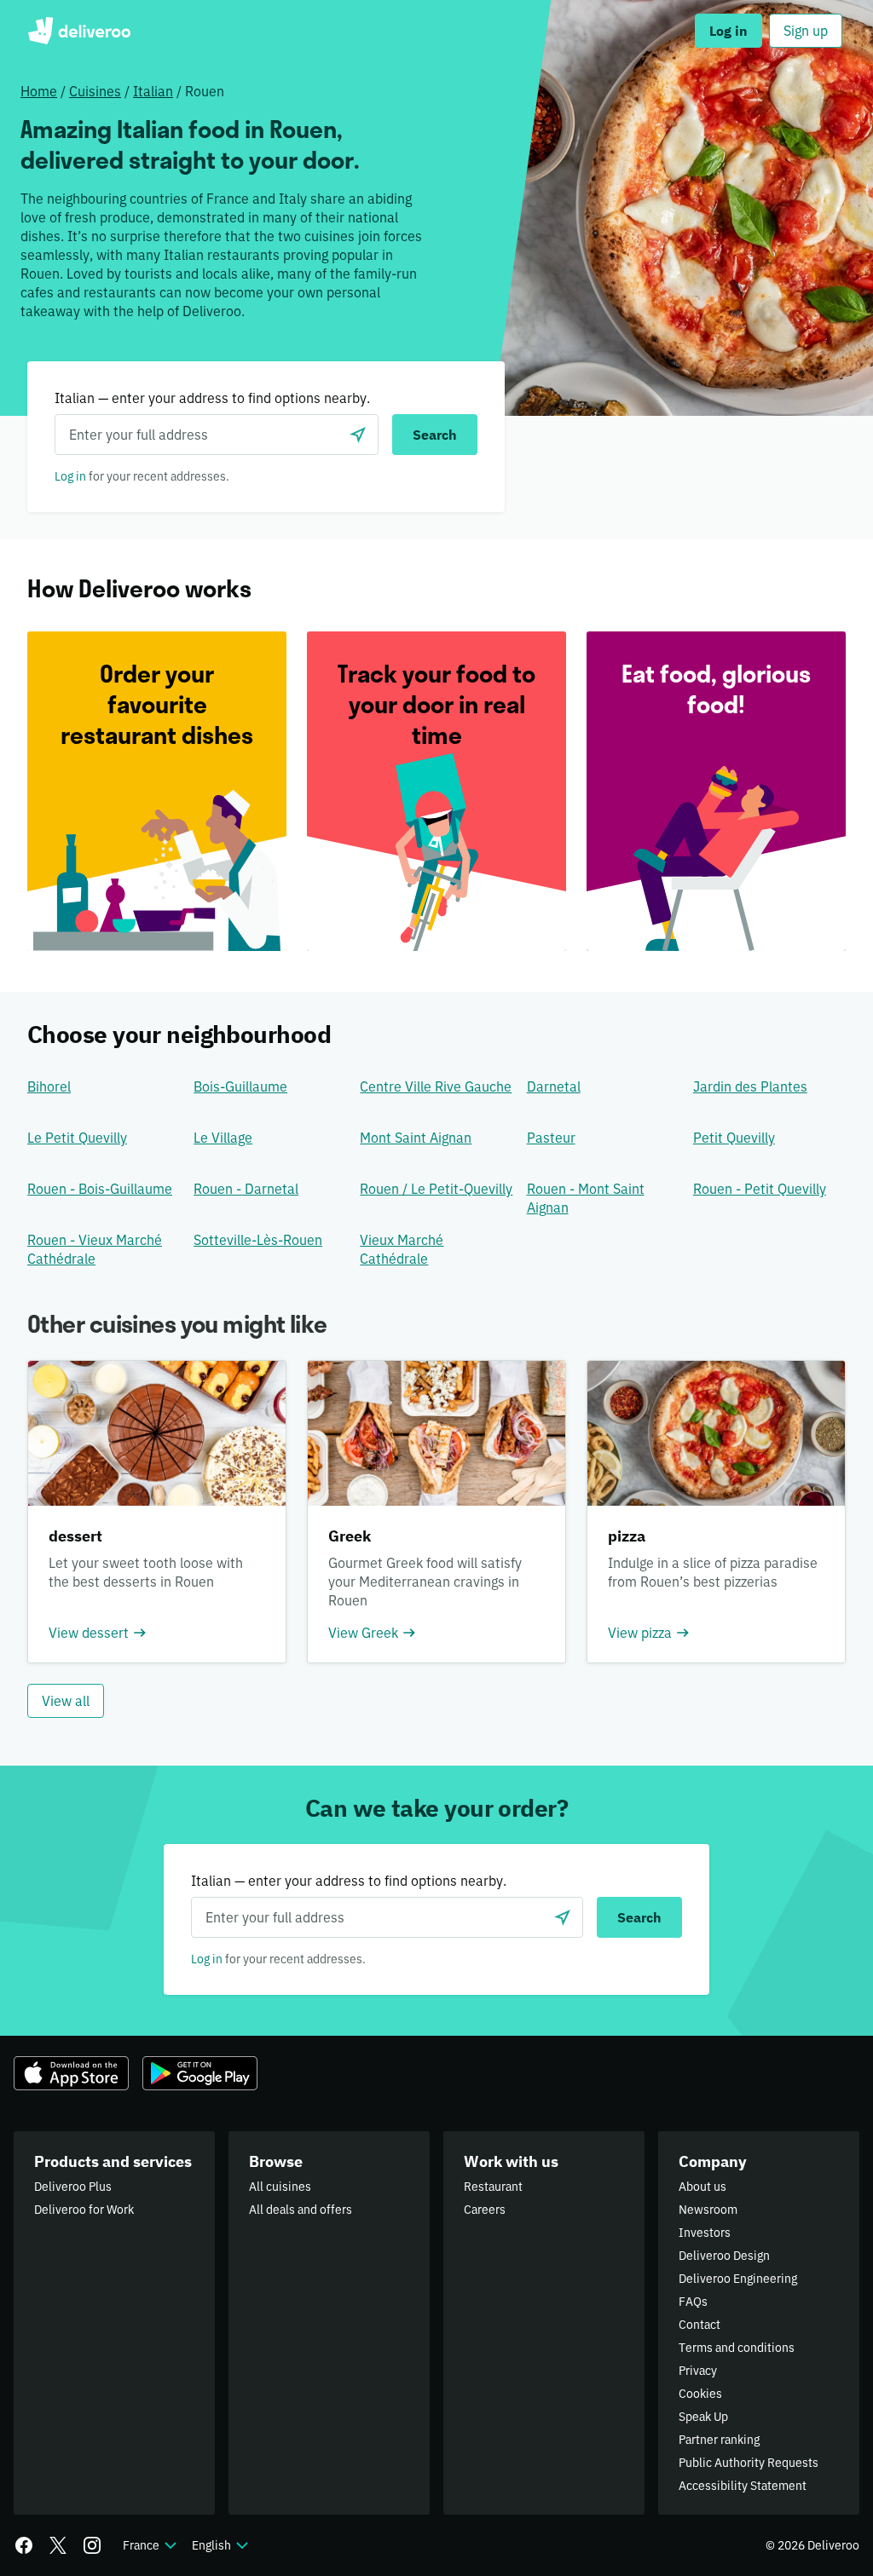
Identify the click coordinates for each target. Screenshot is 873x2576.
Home (39, 91)
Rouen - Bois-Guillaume (100, 1189)
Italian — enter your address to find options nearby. (212, 398)
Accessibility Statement (743, 2486)
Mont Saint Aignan (416, 1138)
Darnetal (554, 1086)
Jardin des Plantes (750, 1086)
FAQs (693, 2302)
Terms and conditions (737, 2348)
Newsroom (708, 2210)
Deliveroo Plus (73, 2187)
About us (702, 2187)
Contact (700, 2325)
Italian (153, 91)
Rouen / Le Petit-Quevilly (436, 1189)
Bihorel (49, 1086)
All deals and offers (301, 2210)
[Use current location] (358, 435)
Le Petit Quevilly (77, 1138)
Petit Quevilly (734, 1138)
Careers (485, 2210)
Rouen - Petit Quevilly (760, 1189)
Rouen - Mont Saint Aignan (586, 1198)
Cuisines (95, 91)
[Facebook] (24, 2545)
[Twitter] (58, 2545)
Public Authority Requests (749, 2463)
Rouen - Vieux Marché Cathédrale (95, 1249)
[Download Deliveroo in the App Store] (71, 2073)
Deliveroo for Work (84, 2210)
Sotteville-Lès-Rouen (258, 1240)
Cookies (700, 2394)
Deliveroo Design (724, 2256)
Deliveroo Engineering (738, 2279)
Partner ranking (719, 2440)
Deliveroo (79, 31)
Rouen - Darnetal (246, 1189)
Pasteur (551, 1138)
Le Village (223, 1138)
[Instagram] (92, 2545)
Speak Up (703, 2417)
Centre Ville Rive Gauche (436, 1086)
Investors (705, 2233)
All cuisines (280, 2187)
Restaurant (493, 2187)
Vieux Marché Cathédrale (402, 1249)
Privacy (698, 2371)
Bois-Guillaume (240, 1086)
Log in (70, 476)
